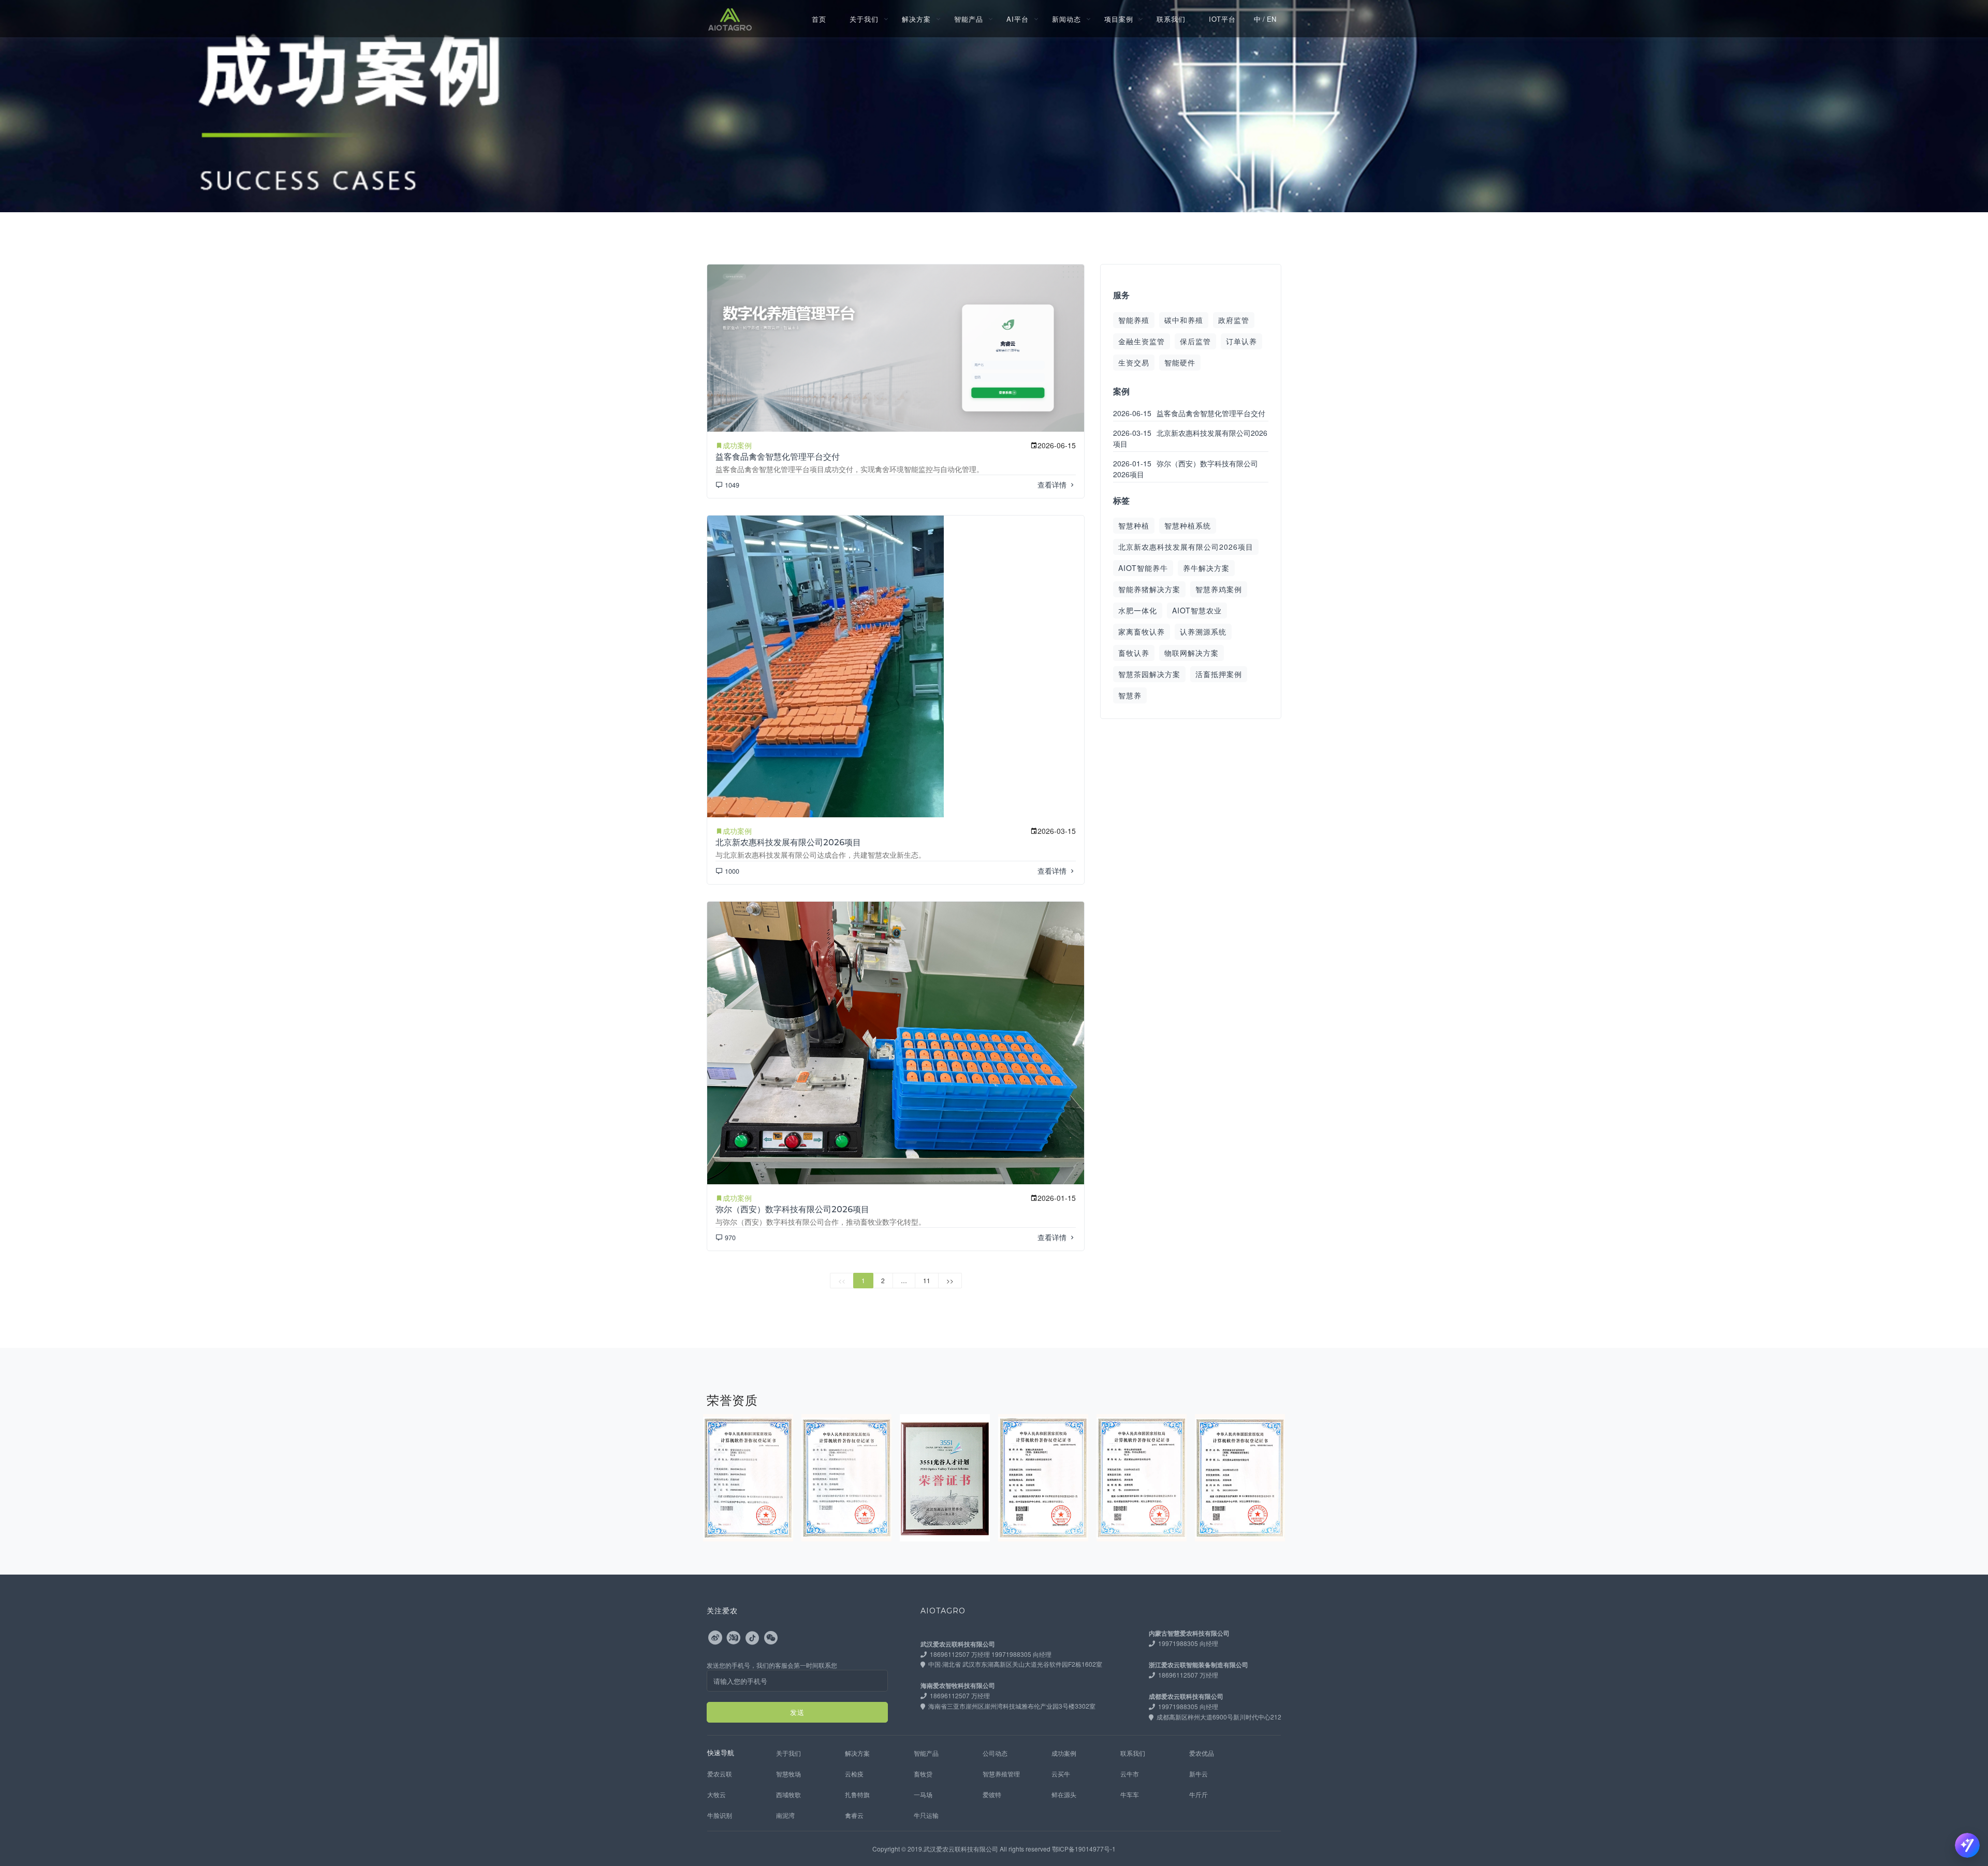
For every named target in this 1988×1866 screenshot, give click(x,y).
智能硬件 (1180, 362)
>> (950, 1280)
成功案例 (1064, 1753)
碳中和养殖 (1184, 320)
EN (1271, 19)
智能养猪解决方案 (1149, 589)
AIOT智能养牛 (1143, 568)
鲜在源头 (1064, 1794)
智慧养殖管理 (1001, 1774)
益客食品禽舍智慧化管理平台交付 (778, 457)
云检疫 (854, 1774)
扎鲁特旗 (857, 1794)
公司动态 (995, 1753)
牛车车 (1130, 1794)
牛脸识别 (720, 1815)
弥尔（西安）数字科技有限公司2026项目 (792, 1209)
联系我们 (1171, 19)
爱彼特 (992, 1794)
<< (842, 1280)
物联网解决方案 (1192, 653)
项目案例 (1119, 19)
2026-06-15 (1189, 413)
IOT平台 (1222, 19)
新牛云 (1198, 1774)
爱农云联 (720, 1774)
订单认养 (1241, 341)
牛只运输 (926, 1815)
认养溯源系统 (1203, 631)
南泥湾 (785, 1815)
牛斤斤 (1198, 1794)
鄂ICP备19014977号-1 (1084, 1849)
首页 (819, 19)
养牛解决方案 (1206, 568)
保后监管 (1195, 341)
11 (927, 1280)
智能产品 (969, 19)
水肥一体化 (1138, 610)
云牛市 (1130, 1774)
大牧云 (717, 1794)
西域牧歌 (788, 1794)
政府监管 (1234, 320)
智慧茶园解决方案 (1149, 674)
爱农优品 (1202, 1753)
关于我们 (864, 19)
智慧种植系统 (1188, 525)
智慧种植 (1134, 525)
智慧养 (1130, 695)
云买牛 (1061, 1774)
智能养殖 (1134, 320)
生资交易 (1134, 362)
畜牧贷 (923, 1774)
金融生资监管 (1142, 341)
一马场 (923, 1794)
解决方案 (916, 19)
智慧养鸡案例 (1219, 589)
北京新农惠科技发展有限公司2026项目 (788, 842)
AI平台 (1018, 19)
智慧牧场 (788, 1774)
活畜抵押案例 (1219, 674)
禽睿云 (854, 1815)
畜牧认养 (1134, 653)
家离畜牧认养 (1142, 631)
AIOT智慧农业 (1197, 610)
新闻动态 (1066, 19)
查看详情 (1053, 484)
